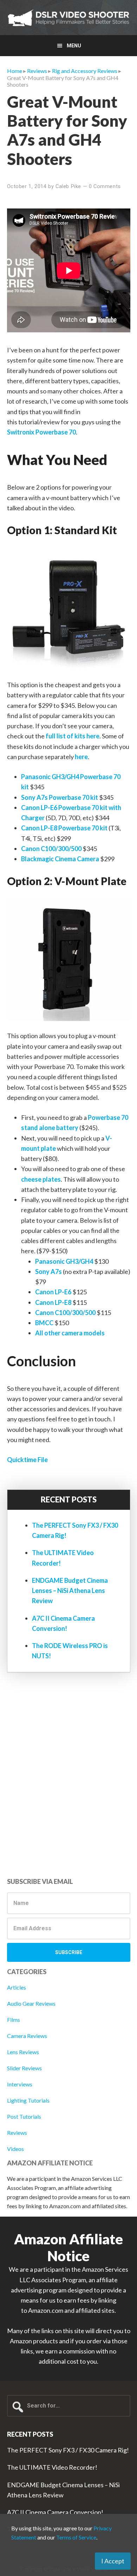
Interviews (20, 2084)
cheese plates (41, 1179)
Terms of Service (76, 2537)
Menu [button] (74, 46)
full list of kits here (73, 736)
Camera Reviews (27, 2036)
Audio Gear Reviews (31, 2003)
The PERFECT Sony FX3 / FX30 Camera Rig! (68, 2450)
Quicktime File (27, 1460)
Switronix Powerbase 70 (41, 432)
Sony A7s (48, 1272)
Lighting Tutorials (28, 2100)
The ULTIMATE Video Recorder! (52, 2467)
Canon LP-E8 (53, 1302)
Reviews (17, 2133)
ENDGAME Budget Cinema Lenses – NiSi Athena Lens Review (70, 1591)
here (81, 757)
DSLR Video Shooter (68, 18)
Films (14, 2020)
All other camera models (70, 1333)
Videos (15, 2149)
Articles (17, 1987)
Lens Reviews (23, 2052)
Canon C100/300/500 (51, 849)
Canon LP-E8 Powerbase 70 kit (64, 828)
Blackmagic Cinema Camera (60, 859)
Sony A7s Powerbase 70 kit (60, 797)
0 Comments (105, 186)
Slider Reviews (24, 2068)
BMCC (44, 1323)
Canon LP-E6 (53, 1292)
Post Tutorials (24, 2116)
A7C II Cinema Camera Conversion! (55, 2512)
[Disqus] (69, 1777)
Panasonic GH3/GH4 (64, 1261)
